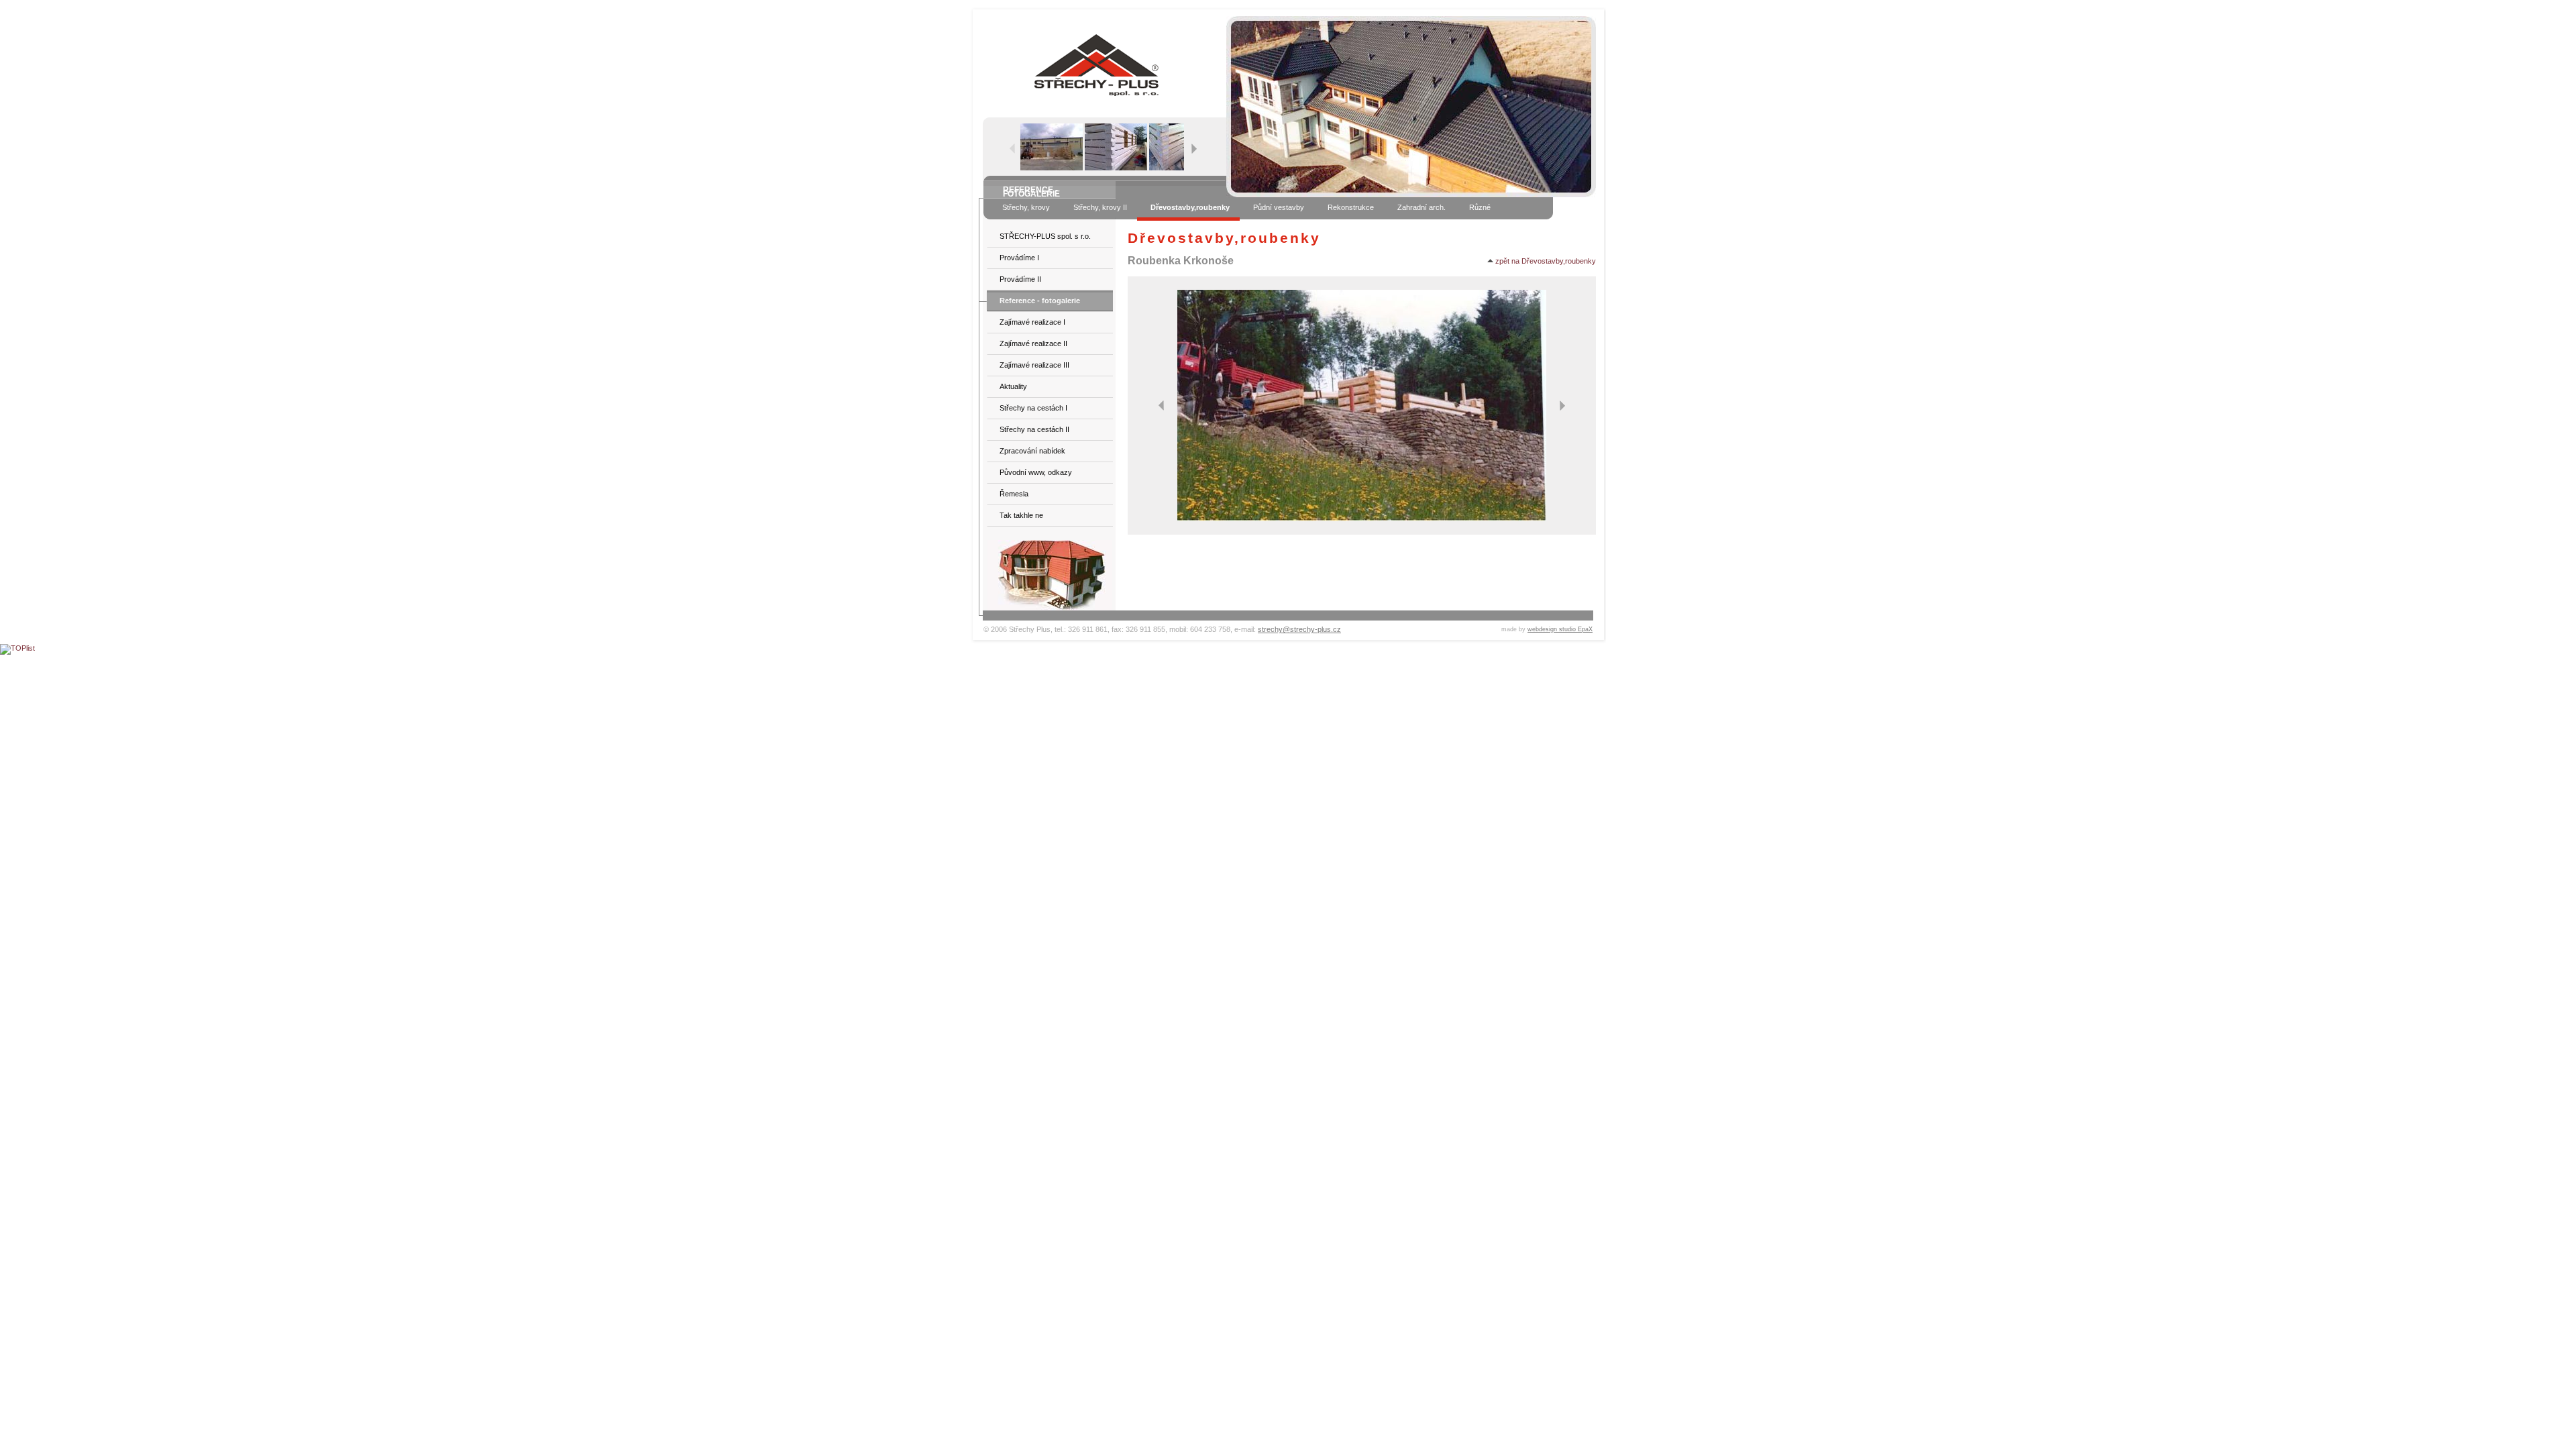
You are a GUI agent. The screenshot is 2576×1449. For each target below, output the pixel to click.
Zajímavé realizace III (1034, 365)
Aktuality (1013, 386)
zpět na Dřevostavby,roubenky (1545, 261)
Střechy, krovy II (1100, 207)
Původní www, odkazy (1036, 472)
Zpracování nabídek (1032, 451)
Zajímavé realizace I (1032, 322)
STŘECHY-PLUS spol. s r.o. (1045, 236)
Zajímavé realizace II (1033, 343)
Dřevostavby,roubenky (1190, 207)
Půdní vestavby (1279, 207)
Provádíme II (1020, 279)
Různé (1480, 207)
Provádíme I (1019, 258)
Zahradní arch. (1421, 207)
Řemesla (1014, 494)
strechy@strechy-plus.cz (1299, 629)
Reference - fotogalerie (1040, 301)
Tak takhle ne (1021, 515)
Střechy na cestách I (1033, 408)
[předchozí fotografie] (1161, 405)
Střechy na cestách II (1034, 429)
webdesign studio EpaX (1560, 629)
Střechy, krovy (1026, 207)
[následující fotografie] (1562, 405)
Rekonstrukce (1351, 207)
